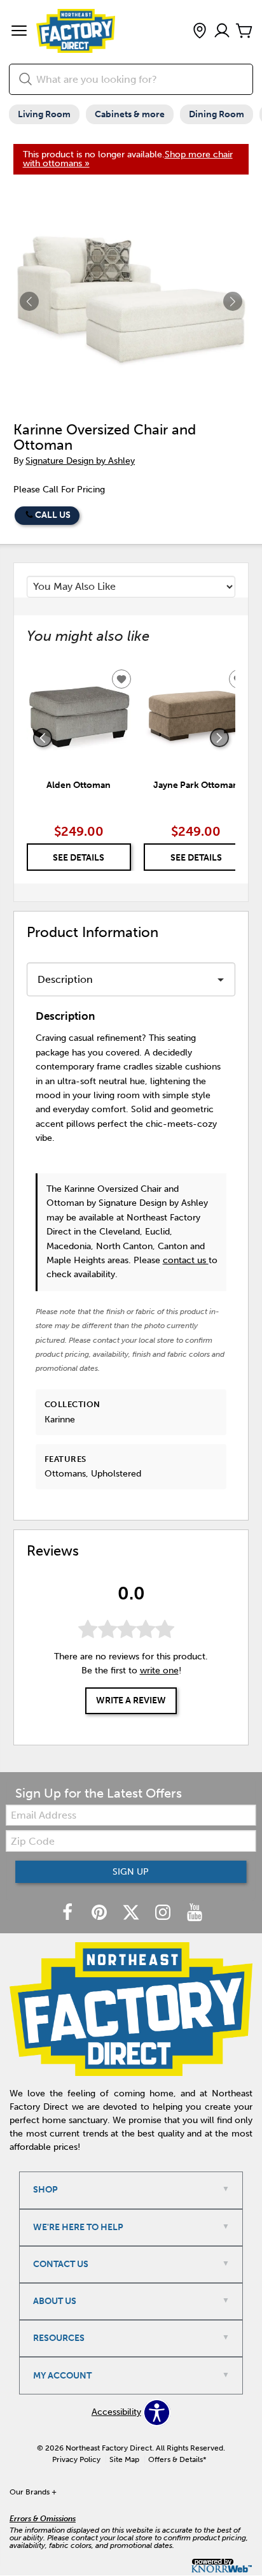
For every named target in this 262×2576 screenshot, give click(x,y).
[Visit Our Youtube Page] (195, 1913)
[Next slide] (219, 738)
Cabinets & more (130, 114)
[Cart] (244, 32)
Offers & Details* (177, 2459)
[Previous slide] (43, 738)
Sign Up (131, 1872)
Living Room (44, 114)
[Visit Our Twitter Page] (132, 1913)
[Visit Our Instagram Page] (164, 1913)
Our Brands (33, 2492)
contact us (186, 1260)
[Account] (222, 32)
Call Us (53, 515)
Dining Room (217, 114)
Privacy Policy (76, 2459)
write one (159, 1671)
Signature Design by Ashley (80, 461)
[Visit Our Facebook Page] (69, 1913)
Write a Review (131, 1700)
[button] (19, 32)
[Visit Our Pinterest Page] (100, 1913)
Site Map (124, 2459)
